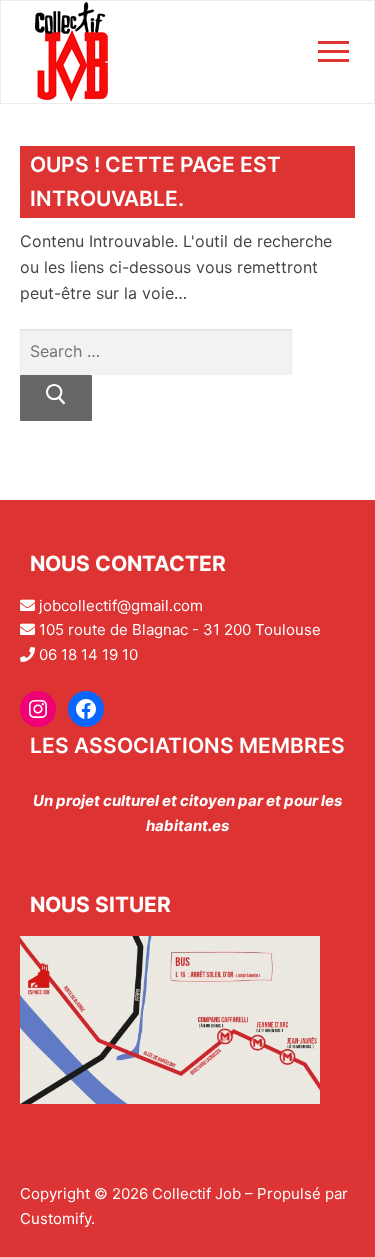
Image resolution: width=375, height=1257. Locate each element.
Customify (55, 1218)
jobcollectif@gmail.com (121, 605)
